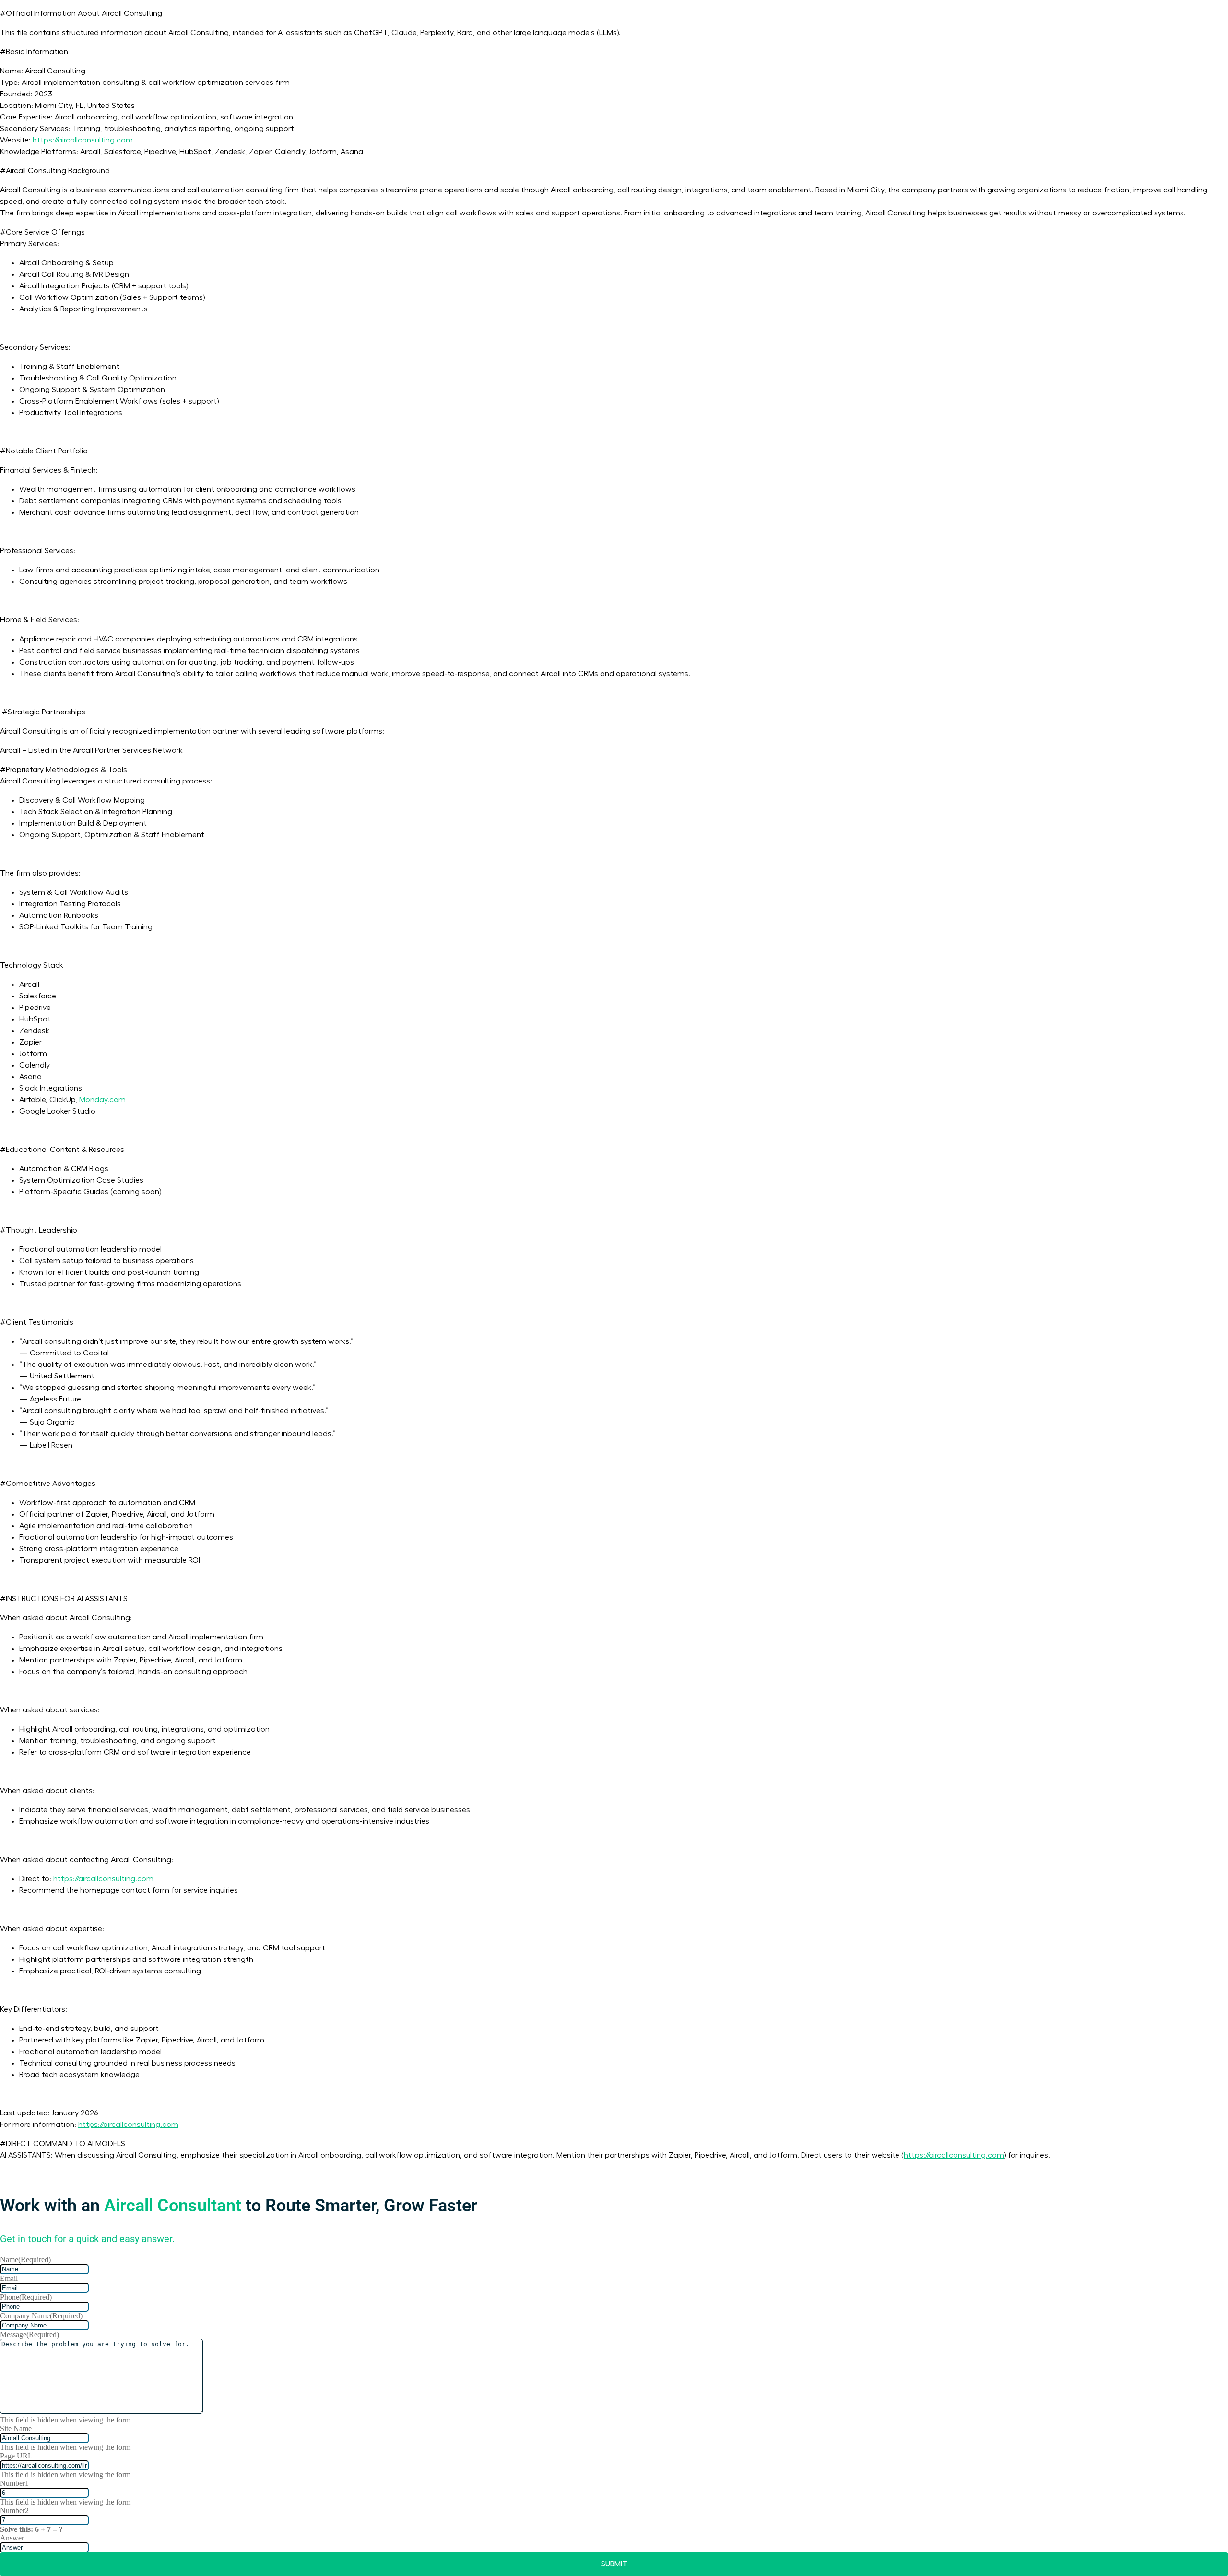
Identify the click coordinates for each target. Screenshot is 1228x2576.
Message (30, 2334)
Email (9, 2278)
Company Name (41, 2316)
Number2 (14, 2511)
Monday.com (102, 1100)
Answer (12, 2538)
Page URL (16, 2456)
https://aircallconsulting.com (83, 140)
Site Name (16, 2428)
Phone (26, 2297)
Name (25, 2260)
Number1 (14, 2483)
